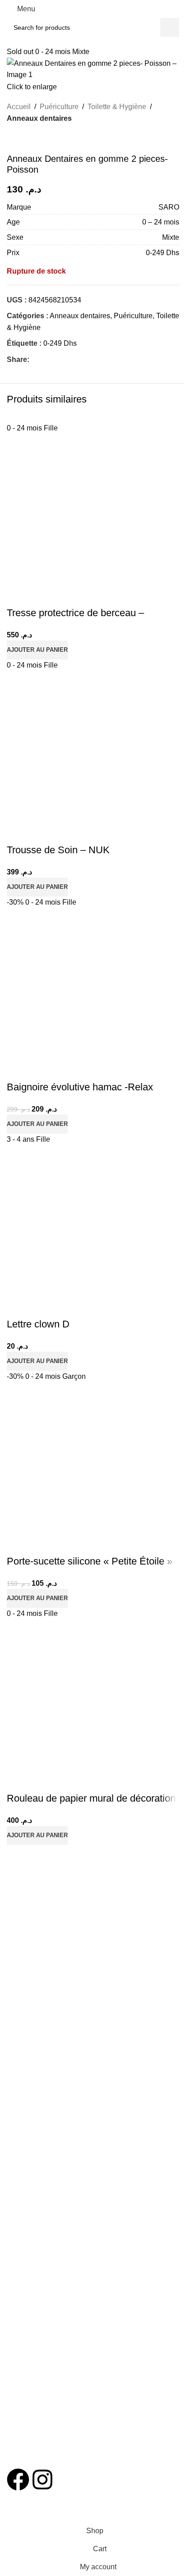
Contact (18, 2209)
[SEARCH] (170, 27)
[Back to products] (23, 139)
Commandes (25, 2123)
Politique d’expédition (37, 2154)
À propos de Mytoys (35, 2193)
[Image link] (75, 2432)
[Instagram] (42, 2480)
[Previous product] (12, 139)
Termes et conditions (36, 2107)
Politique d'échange (35, 2138)
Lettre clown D (38, 1324)
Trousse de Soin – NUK (58, 850)
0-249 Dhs (60, 343)
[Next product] (34, 139)
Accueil (19, 107)
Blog (13, 2224)
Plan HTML (23, 2240)
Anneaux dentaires (39, 118)
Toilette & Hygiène (117, 107)
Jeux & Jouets (27, 2037)
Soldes (16, 2279)
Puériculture (59, 107)
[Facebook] (18, 2480)
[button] (37, 650)
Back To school (28, 2068)
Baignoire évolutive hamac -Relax (80, 1087)
